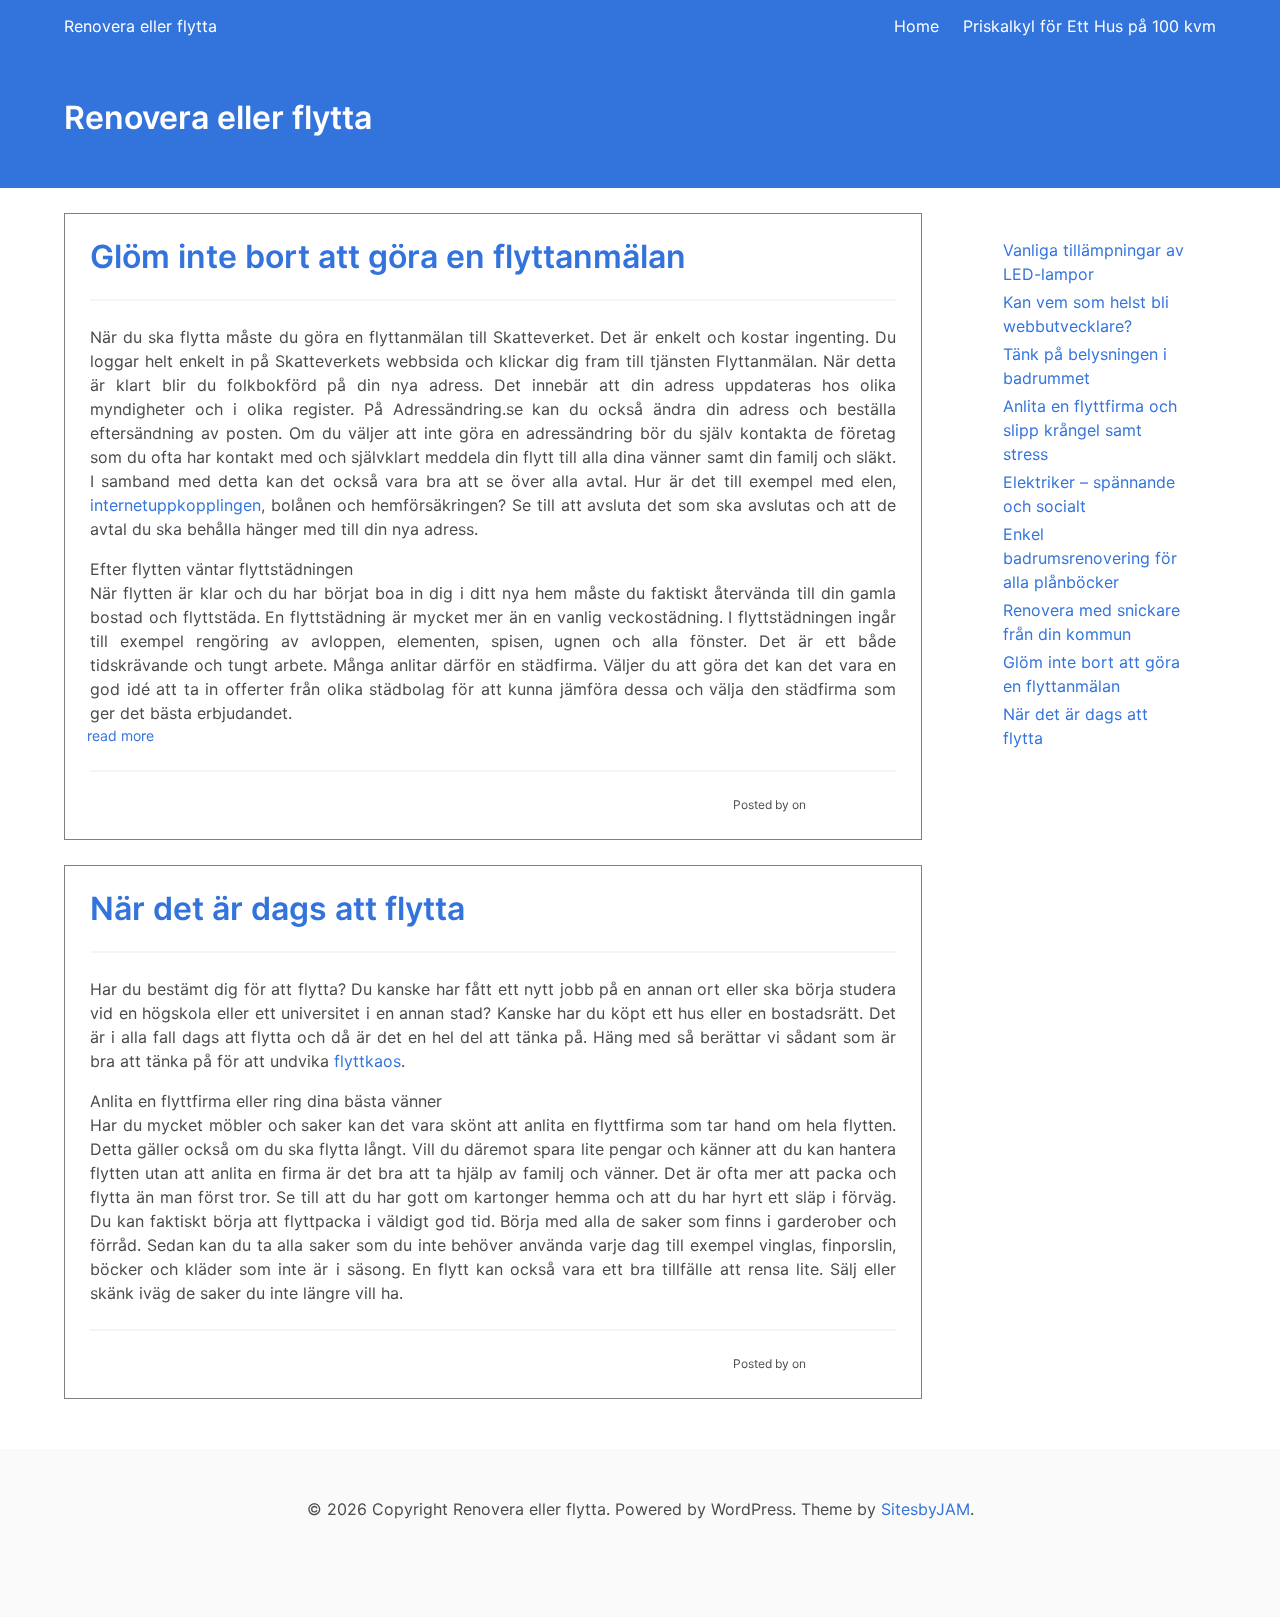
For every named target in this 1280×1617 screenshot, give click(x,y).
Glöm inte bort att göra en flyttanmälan (388, 256)
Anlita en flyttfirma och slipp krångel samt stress (1090, 430)
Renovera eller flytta (140, 26)
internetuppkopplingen (175, 505)
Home (916, 26)
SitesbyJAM (925, 1509)
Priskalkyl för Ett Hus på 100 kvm (1089, 26)
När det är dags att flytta (277, 908)
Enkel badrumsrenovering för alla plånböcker (1090, 558)
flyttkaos (367, 1061)
